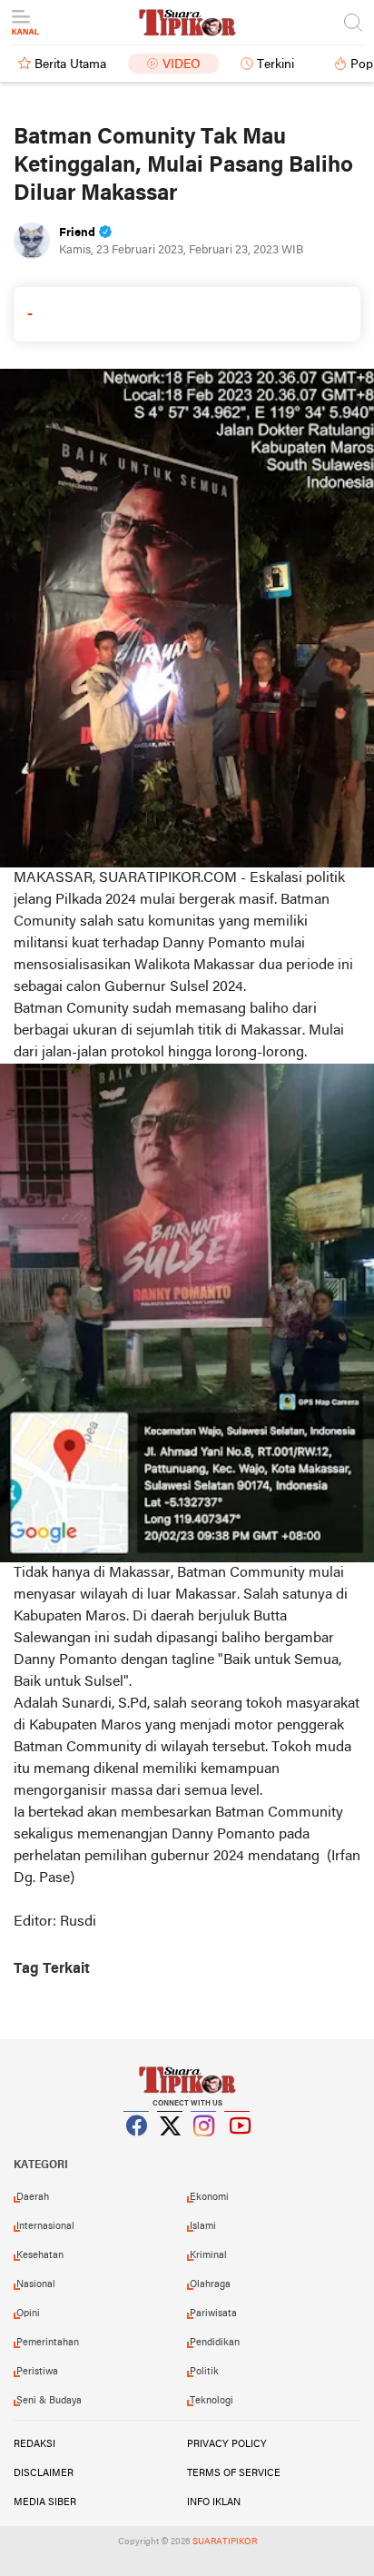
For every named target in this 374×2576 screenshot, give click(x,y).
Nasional (36, 2284)
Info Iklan (214, 2502)
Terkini (276, 65)
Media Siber (45, 2502)
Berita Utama (70, 65)
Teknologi (212, 2401)
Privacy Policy (227, 2444)
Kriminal (208, 2255)
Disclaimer (44, 2473)
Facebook (137, 2148)
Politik (204, 2372)
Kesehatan (40, 2255)
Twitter (171, 2148)
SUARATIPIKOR (225, 2542)
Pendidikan (215, 2343)
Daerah (33, 2197)
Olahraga (210, 2284)
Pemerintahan (48, 2343)
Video (182, 65)
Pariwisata (213, 2313)
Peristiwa (37, 2372)
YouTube (238, 2148)
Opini (28, 2313)
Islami (203, 2226)
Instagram (204, 2148)
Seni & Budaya (49, 2401)
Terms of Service (234, 2473)
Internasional (45, 2226)
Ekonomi (209, 2197)
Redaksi (34, 2444)
